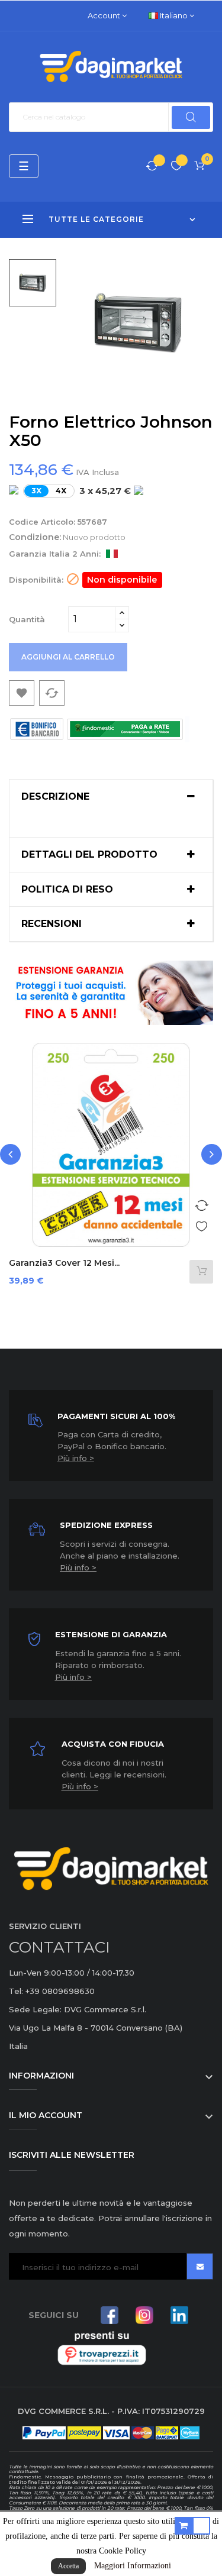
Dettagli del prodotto (89, 855)
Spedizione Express (106, 1525)
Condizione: (35, 537)
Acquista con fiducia (113, 1744)
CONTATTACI (59, 1947)
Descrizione (55, 797)
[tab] (111, 797)
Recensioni (52, 924)
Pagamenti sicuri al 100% (116, 1416)
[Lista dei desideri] (176, 167)
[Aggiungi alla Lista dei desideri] (201, 1224)
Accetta (68, 2566)
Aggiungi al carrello (68, 657)
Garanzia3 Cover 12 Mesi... (64, 1263)
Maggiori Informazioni (133, 2566)
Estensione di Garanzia (111, 1634)
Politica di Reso (67, 890)
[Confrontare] (152, 167)
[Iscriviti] (200, 2266)
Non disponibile (122, 580)
